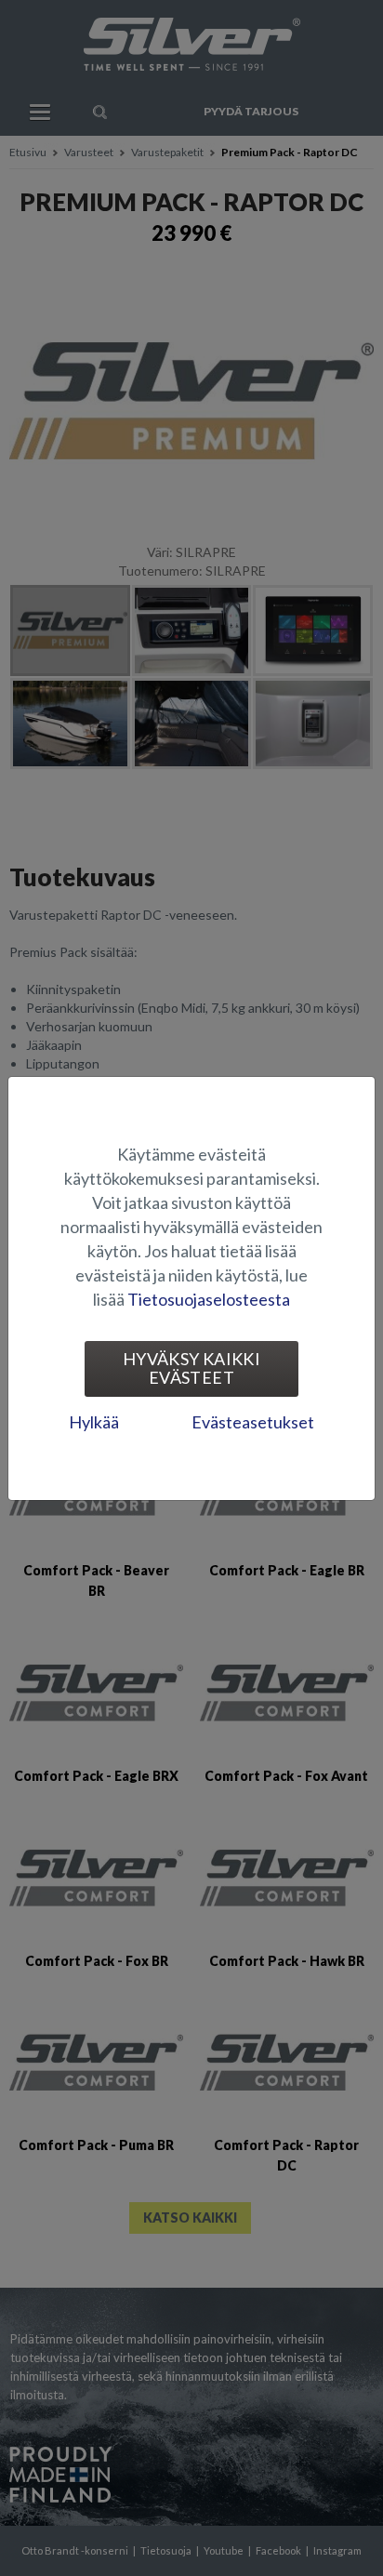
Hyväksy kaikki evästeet (191, 1368)
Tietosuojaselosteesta (209, 1299)
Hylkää (94, 1422)
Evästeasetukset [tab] (253, 1422)
